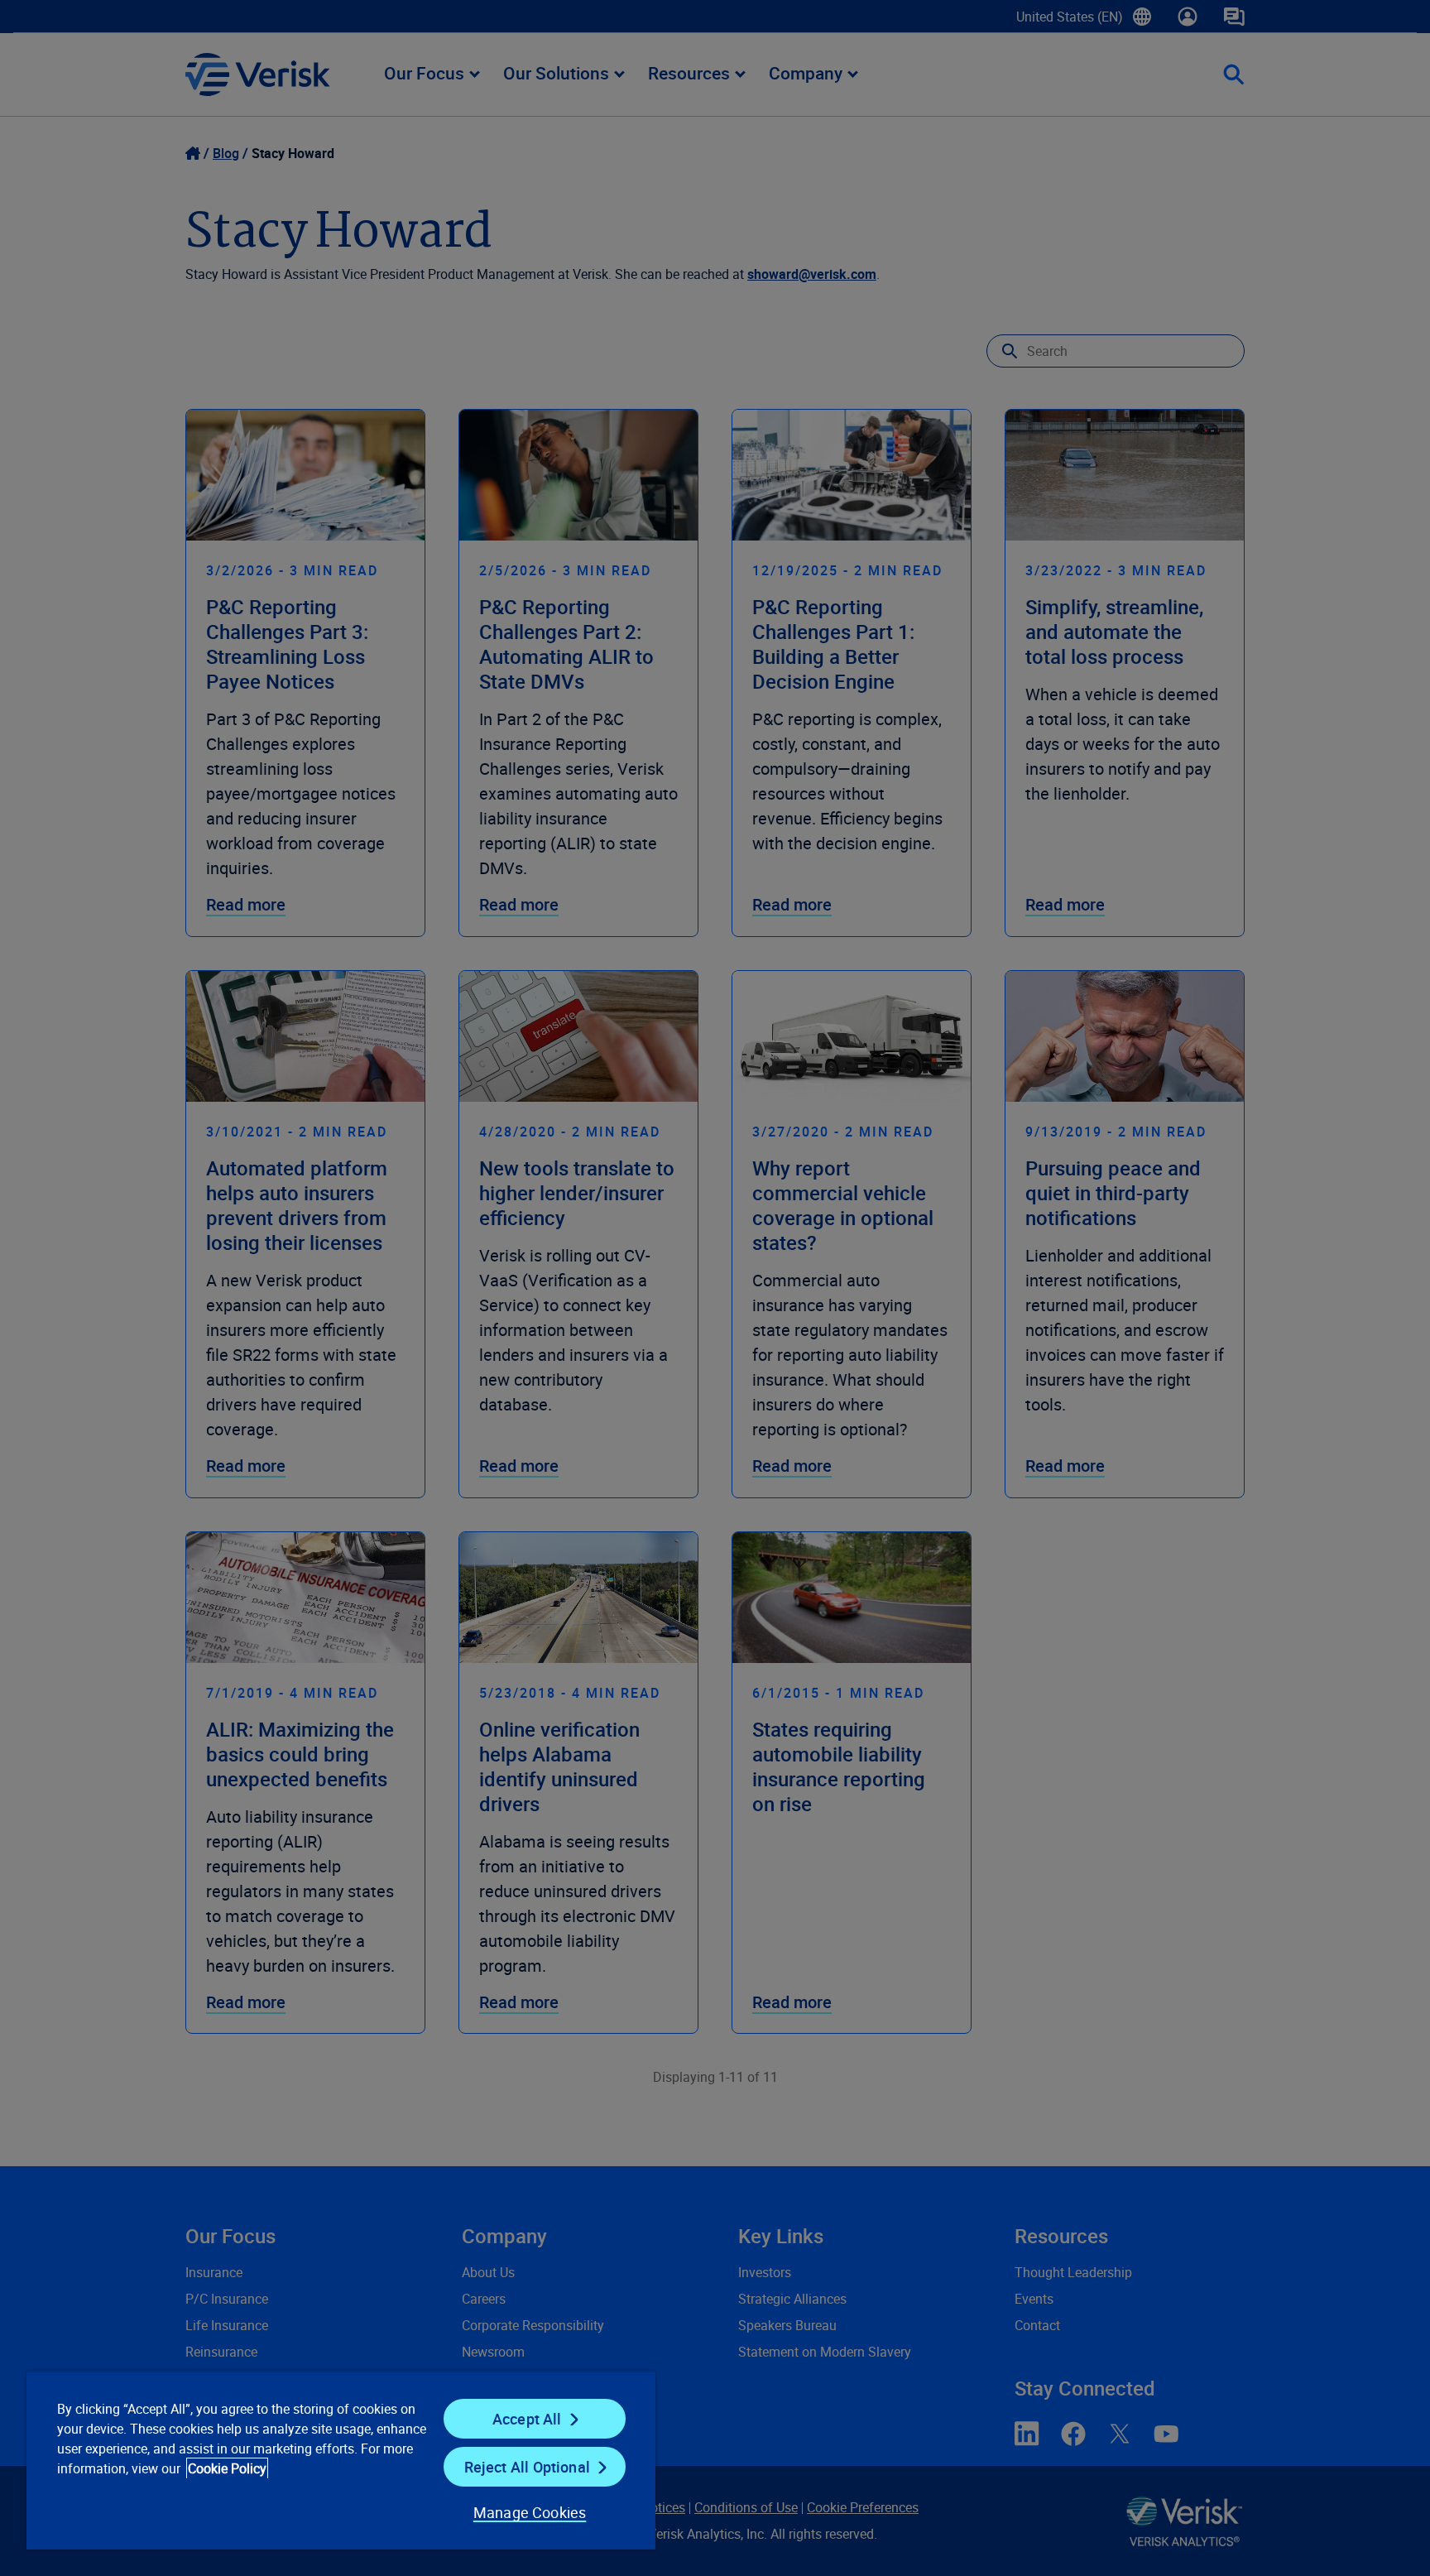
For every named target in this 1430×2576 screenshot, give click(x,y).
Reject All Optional (527, 2467)
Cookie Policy (227, 2468)
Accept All (527, 2419)
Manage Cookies (530, 2512)
